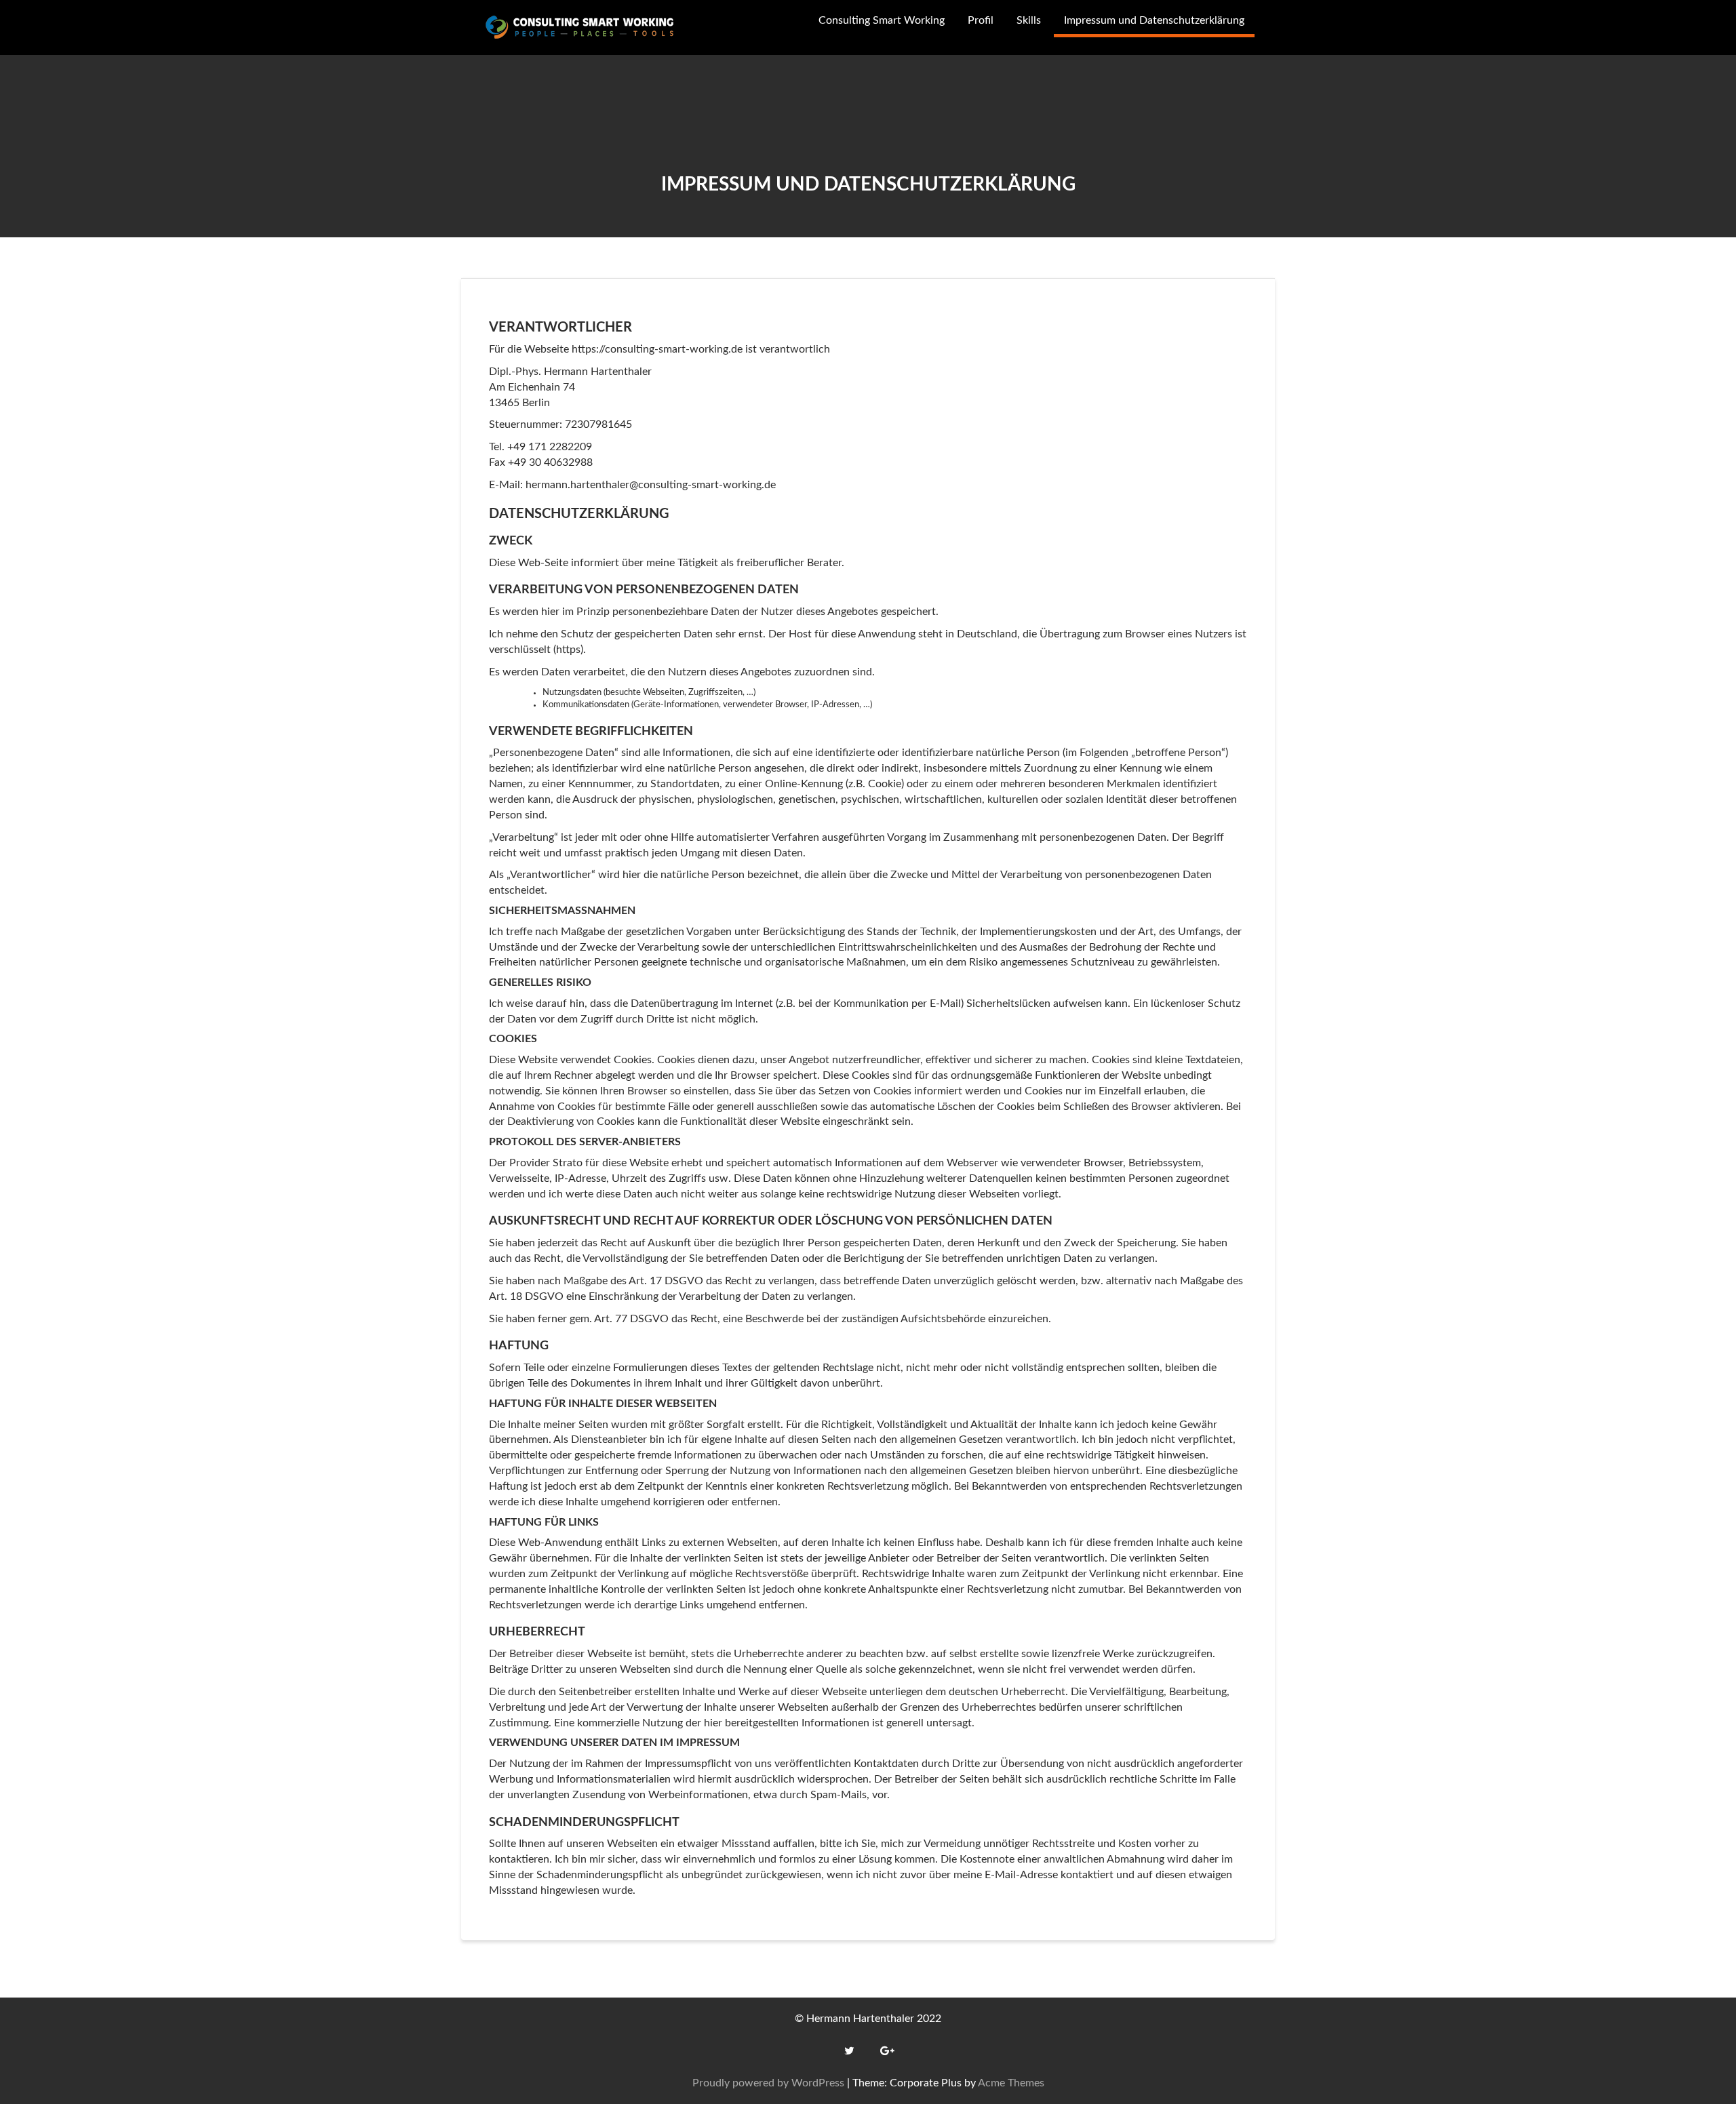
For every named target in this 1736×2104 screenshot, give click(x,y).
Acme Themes (1011, 2083)
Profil (981, 20)
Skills (1029, 20)
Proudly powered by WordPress (768, 2083)
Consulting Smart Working (882, 20)
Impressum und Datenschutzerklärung (1154, 20)
